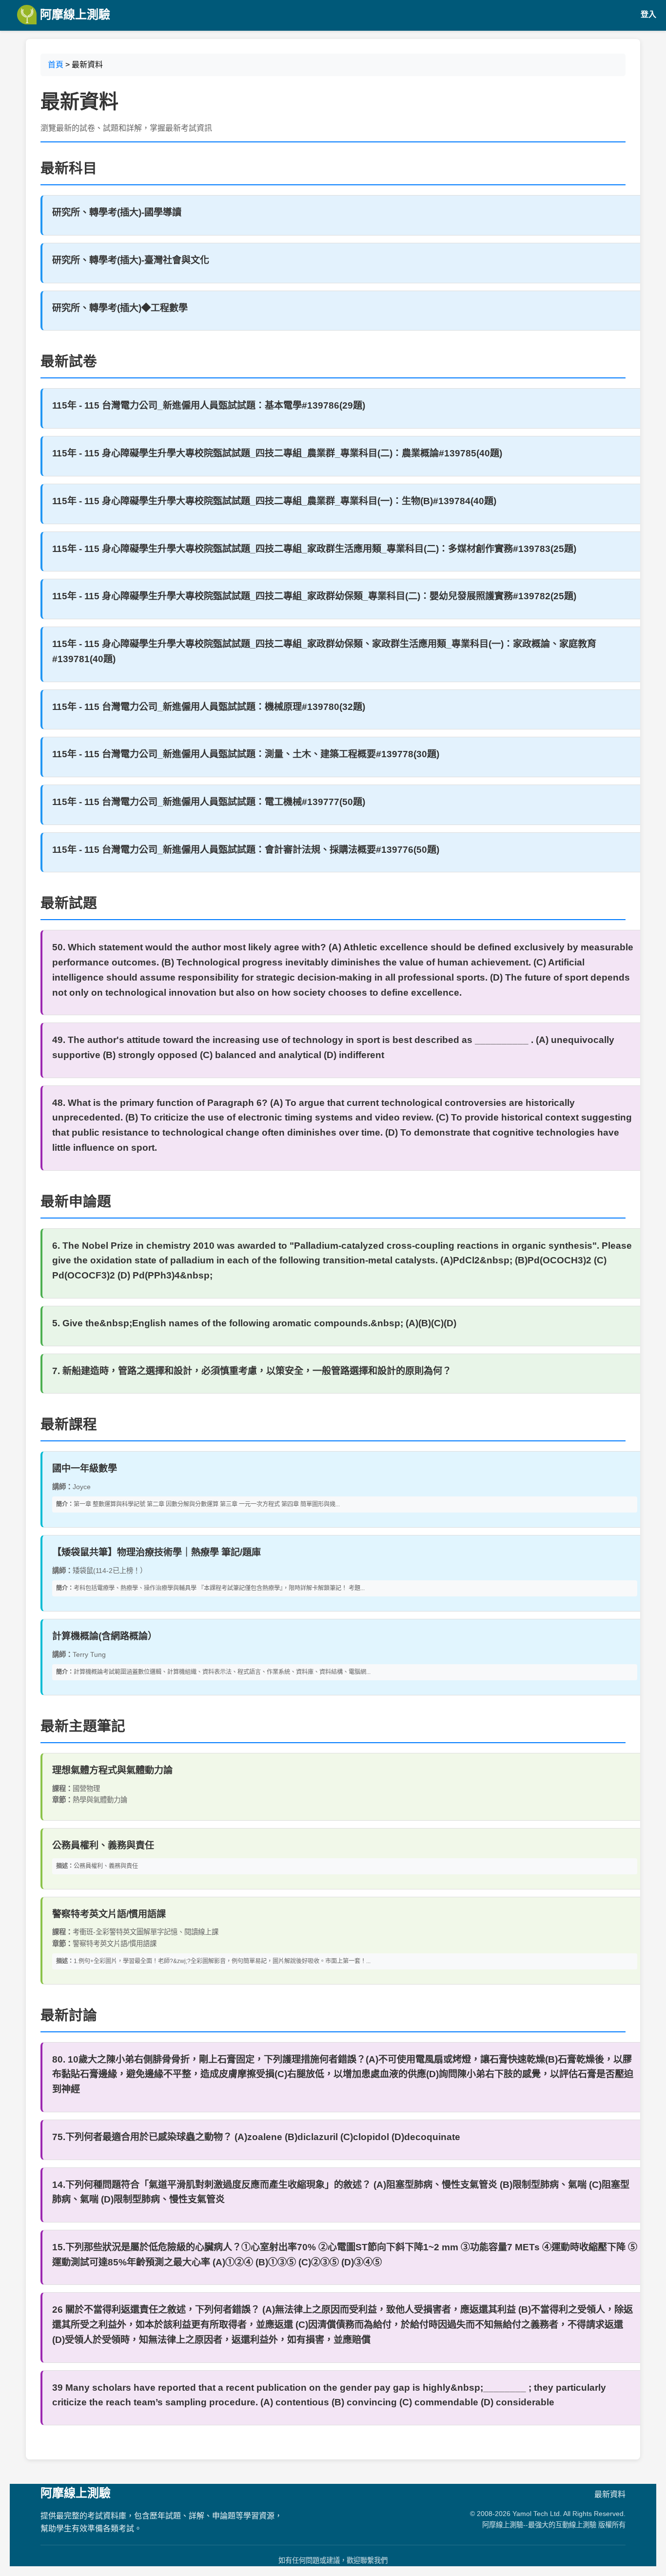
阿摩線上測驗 (73, 14)
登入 (648, 14)
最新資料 (610, 2494)
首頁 (56, 65)
